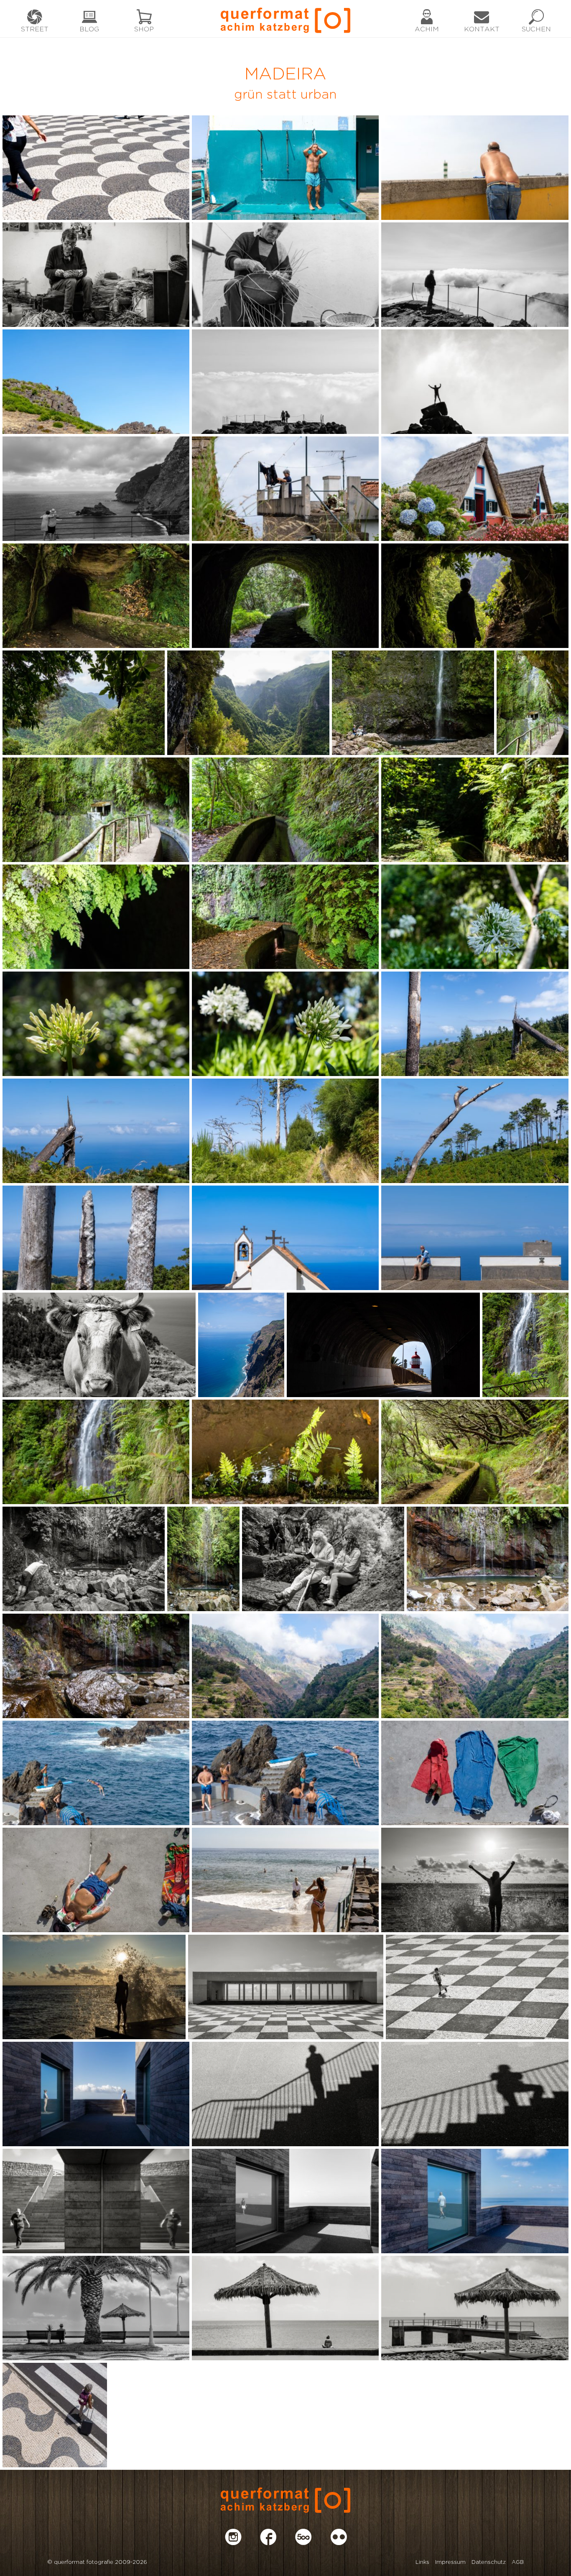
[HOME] (285, 19)
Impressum (450, 2562)
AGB (518, 2562)
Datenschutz (489, 2562)
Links (422, 2562)
